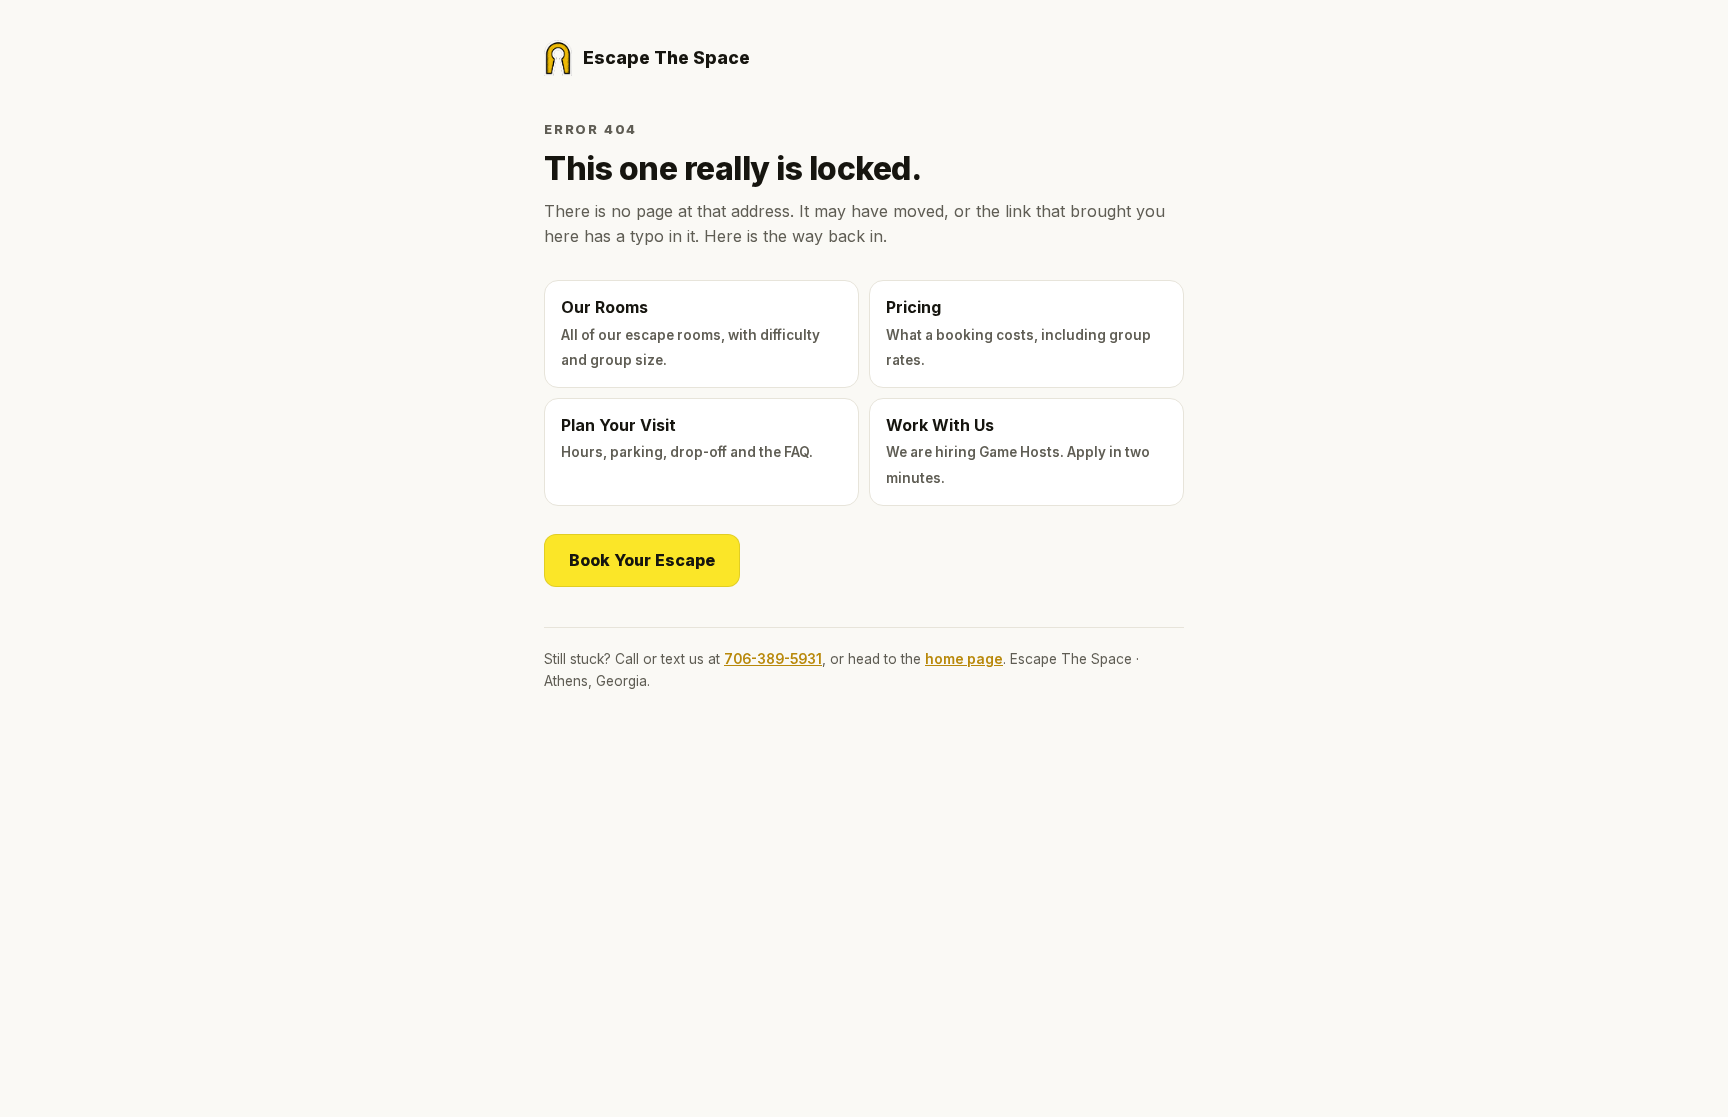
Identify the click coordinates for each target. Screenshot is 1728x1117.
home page (964, 659)
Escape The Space (666, 57)
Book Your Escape (642, 560)
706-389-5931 (773, 659)
